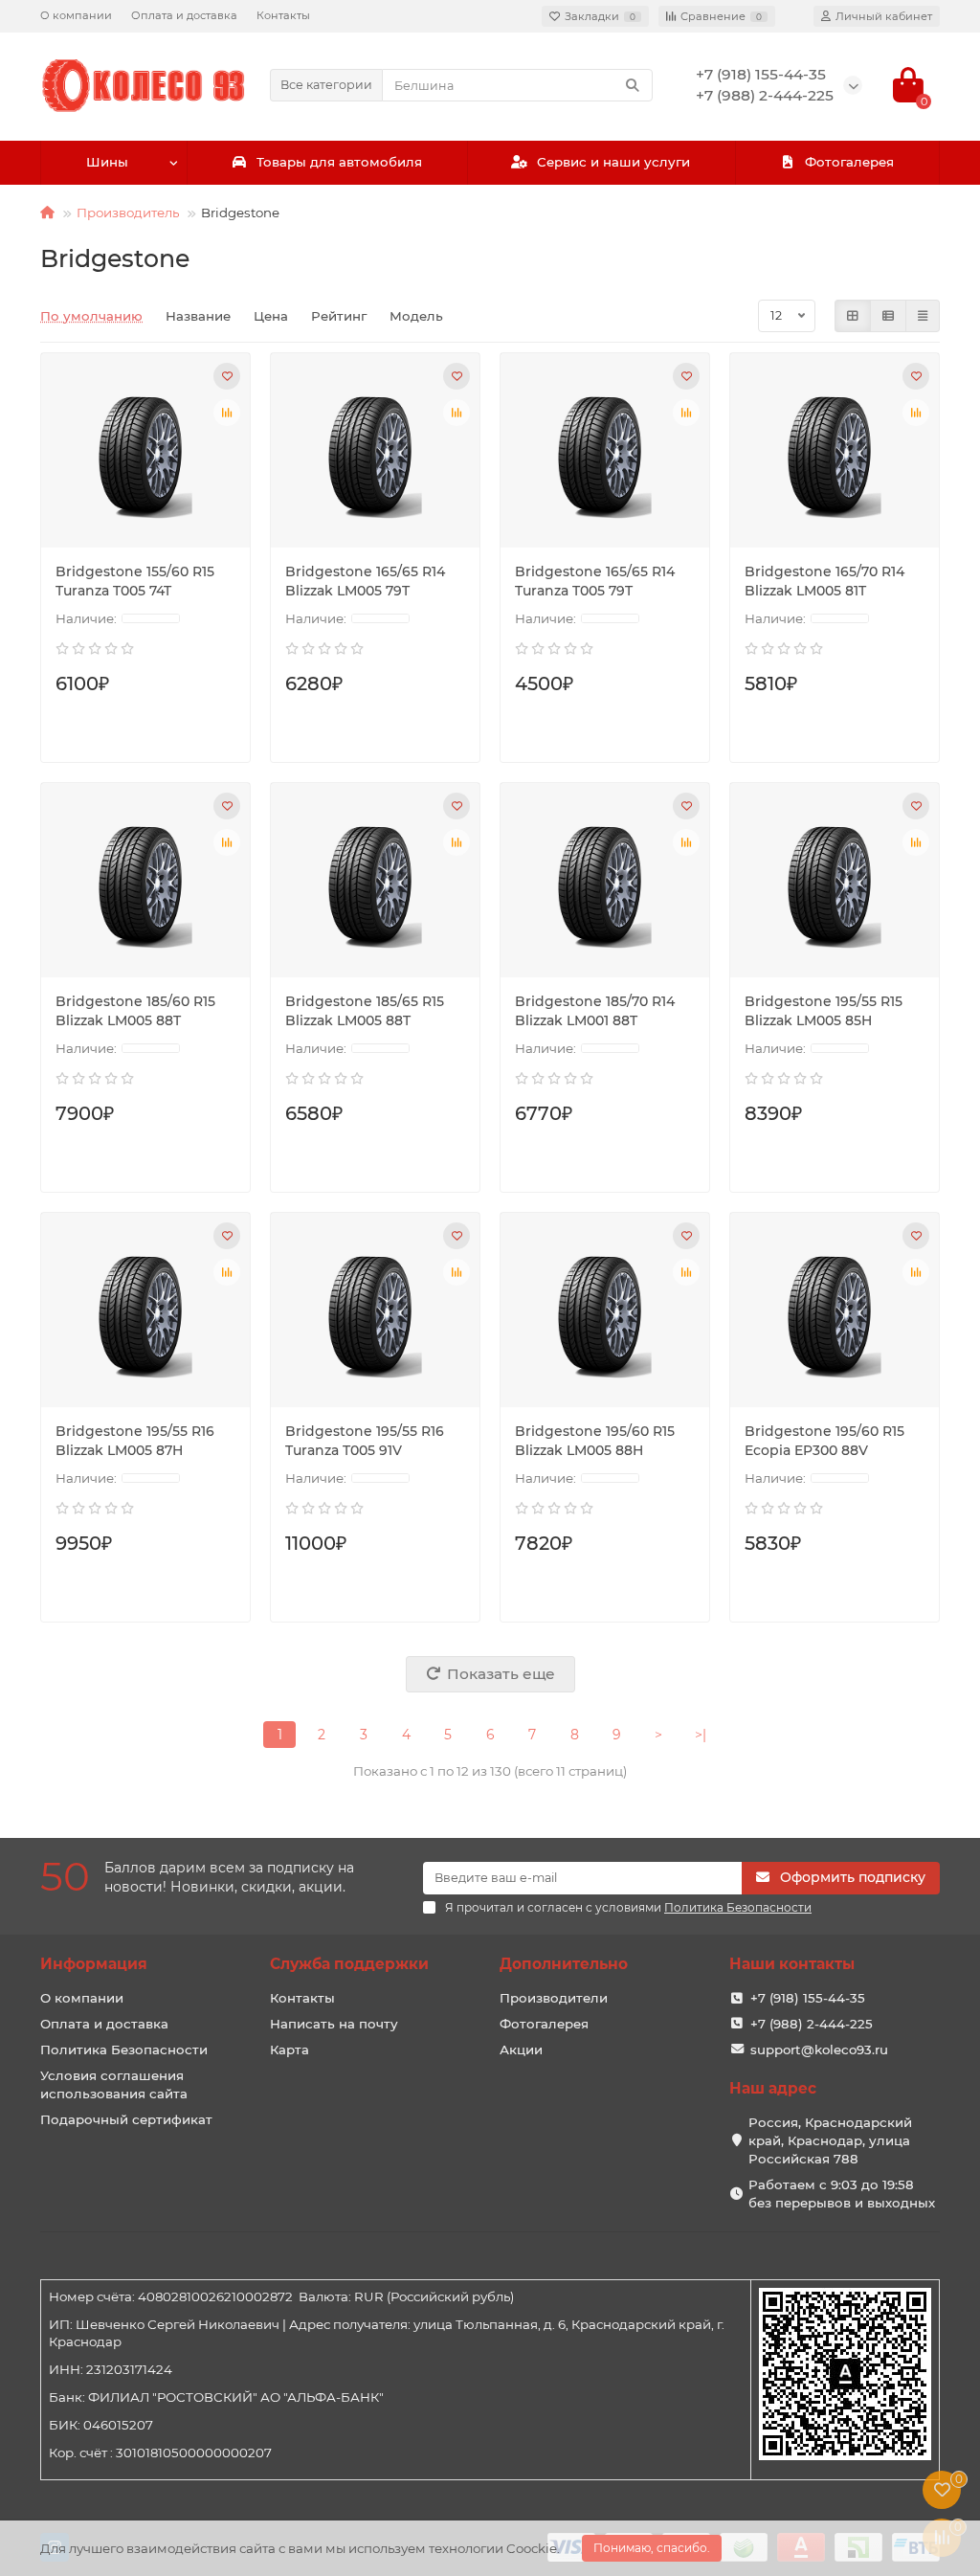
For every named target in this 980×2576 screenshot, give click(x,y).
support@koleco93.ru (819, 2050)
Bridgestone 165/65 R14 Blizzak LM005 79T (365, 581)
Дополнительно (564, 1964)
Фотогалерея (849, 162)
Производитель (128, 213)
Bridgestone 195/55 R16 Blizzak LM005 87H (135, 1441)
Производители (554, 1998)
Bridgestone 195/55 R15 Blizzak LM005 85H (824, 1011)
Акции (521, 2050)
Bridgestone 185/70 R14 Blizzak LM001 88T (595, 1011)
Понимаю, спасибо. (652, 2548)
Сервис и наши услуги (613, 162)
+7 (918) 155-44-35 (808, 1998)
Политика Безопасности (124, 2050)
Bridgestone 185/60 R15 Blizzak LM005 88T (135, 1011)
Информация (94, 1964)
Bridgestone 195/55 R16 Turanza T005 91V (365, 1441)
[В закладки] (227, 376)
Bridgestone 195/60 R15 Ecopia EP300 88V (824, 1441)
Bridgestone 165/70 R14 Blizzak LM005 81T (824, 581)
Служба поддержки (349, 1964)
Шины (107, 162)
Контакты (283, 15)
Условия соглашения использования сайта (114, 2084)
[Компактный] (923, 316)
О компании (76, 15)
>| (701, 1735)
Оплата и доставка (184, 15)
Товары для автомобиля (339, 162)
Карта (290, 2050)
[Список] (888, 316)
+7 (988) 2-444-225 (812, 2024)
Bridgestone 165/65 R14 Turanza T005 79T (595, 581)
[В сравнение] (227, 413)
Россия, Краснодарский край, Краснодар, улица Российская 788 (830, 2140)
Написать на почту (334, 2024)
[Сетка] (853, 316)
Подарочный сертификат (126, 2119)
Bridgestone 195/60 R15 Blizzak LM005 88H (595, 1441)
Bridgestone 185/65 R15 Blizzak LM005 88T (365, 1011)
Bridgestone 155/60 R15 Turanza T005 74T (135, 581)
